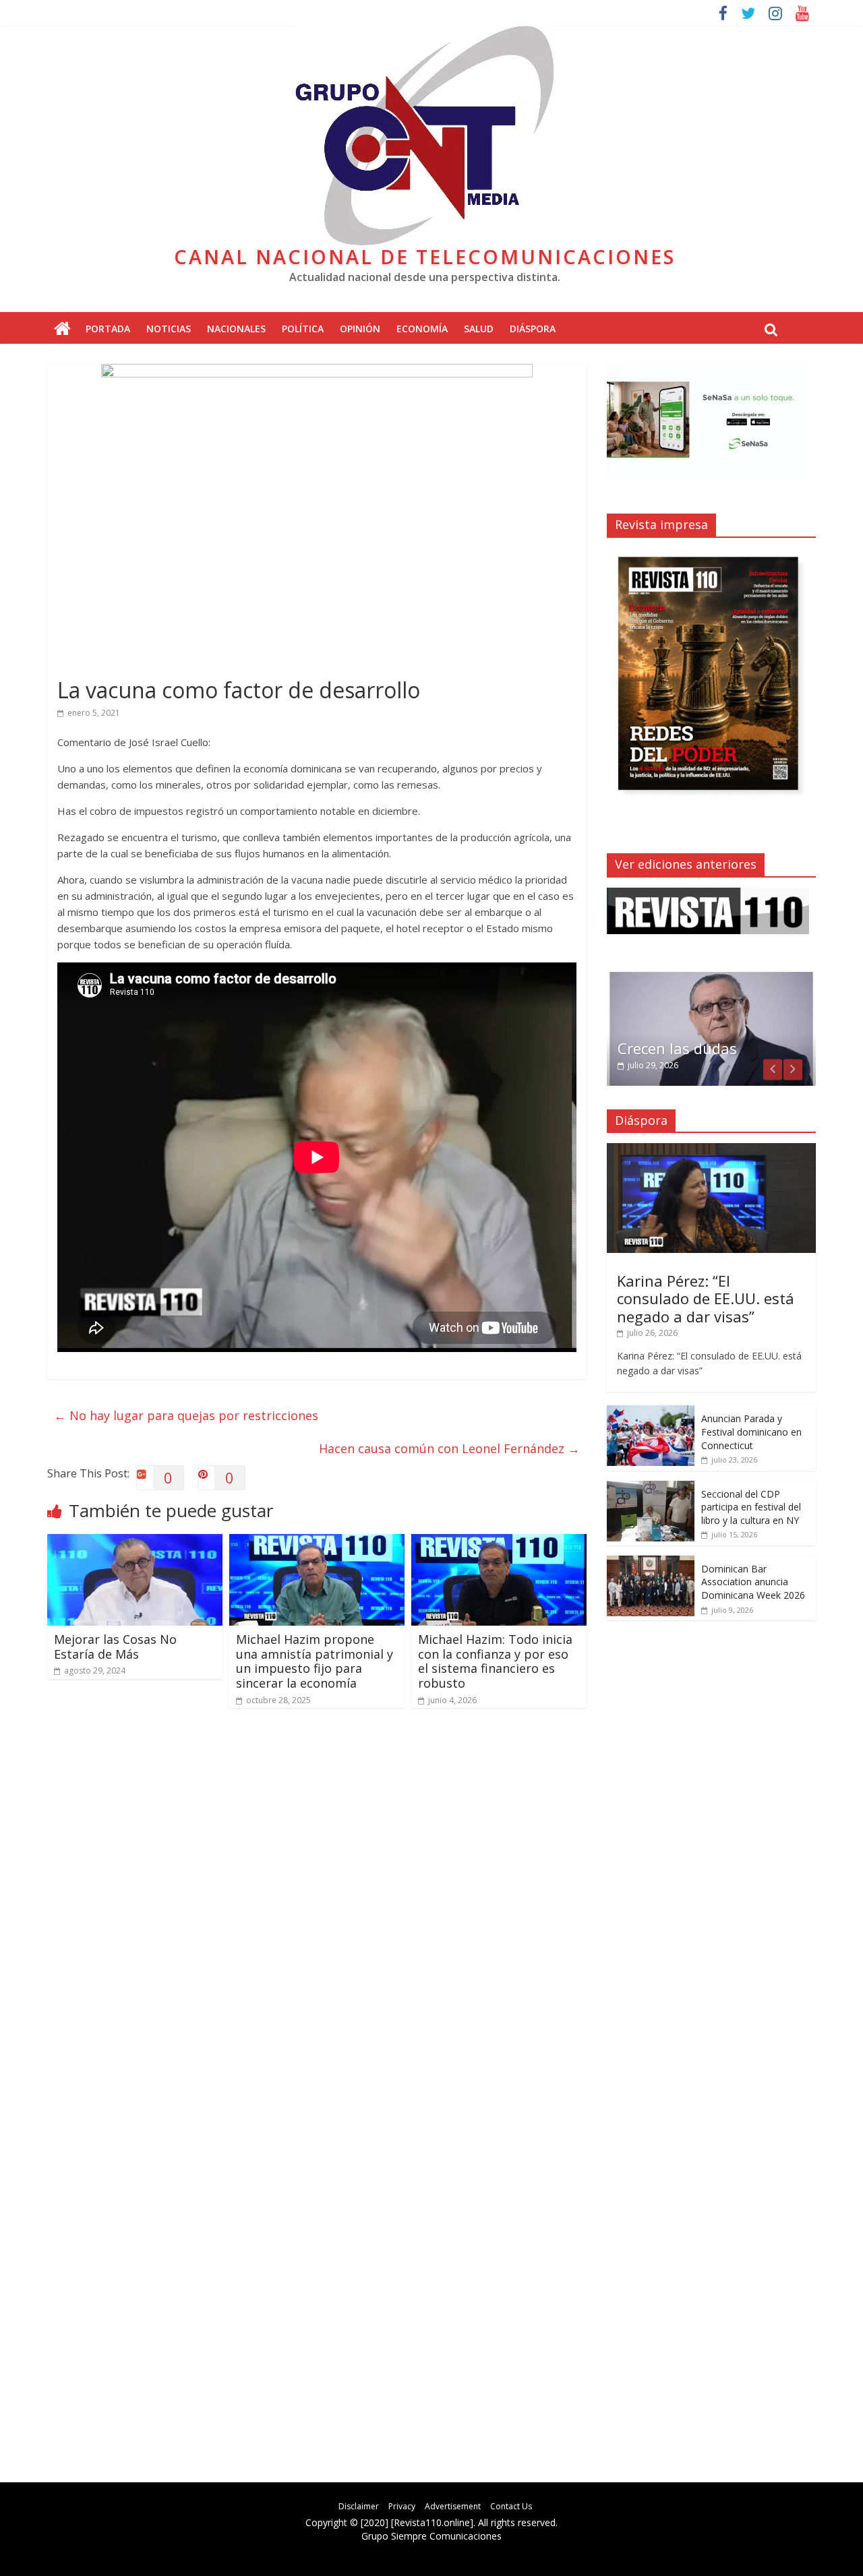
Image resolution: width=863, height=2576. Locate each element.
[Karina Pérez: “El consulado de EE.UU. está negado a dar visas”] (711, 1150)
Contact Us (511, 2506)
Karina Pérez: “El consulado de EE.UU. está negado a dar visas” (706, 1298)
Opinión (360, 329)
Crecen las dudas (677, 1048)
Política (303, 329)
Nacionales (236, 329)
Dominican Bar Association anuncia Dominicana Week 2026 (753, 1582)
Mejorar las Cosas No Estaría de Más (115, 1647)
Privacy (402, 2506)
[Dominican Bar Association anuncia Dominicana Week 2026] (651, 1563)
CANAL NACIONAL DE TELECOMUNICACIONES (425, 256)
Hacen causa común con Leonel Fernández (449, 1448)
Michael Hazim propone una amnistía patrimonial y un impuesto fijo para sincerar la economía (315, 1661)
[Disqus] (317, 1911)
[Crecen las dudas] (711, 977)
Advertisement (453, 2506)
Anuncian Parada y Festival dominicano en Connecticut (751, 1432)
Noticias (169, 329)
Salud (479, 329)
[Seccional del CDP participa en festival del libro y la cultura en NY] (651, 1488)
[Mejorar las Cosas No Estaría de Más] (135, 1542)
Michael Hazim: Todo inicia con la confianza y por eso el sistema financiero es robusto (495, 1661)
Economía (422, 329)
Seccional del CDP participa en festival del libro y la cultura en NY (751, 1507)
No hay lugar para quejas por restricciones (186, 1415)
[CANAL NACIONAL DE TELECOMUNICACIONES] (62, 329)
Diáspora (533, 329)
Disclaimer (359, 2506)
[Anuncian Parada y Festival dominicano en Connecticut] (651, 1412)
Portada (108, 329)
